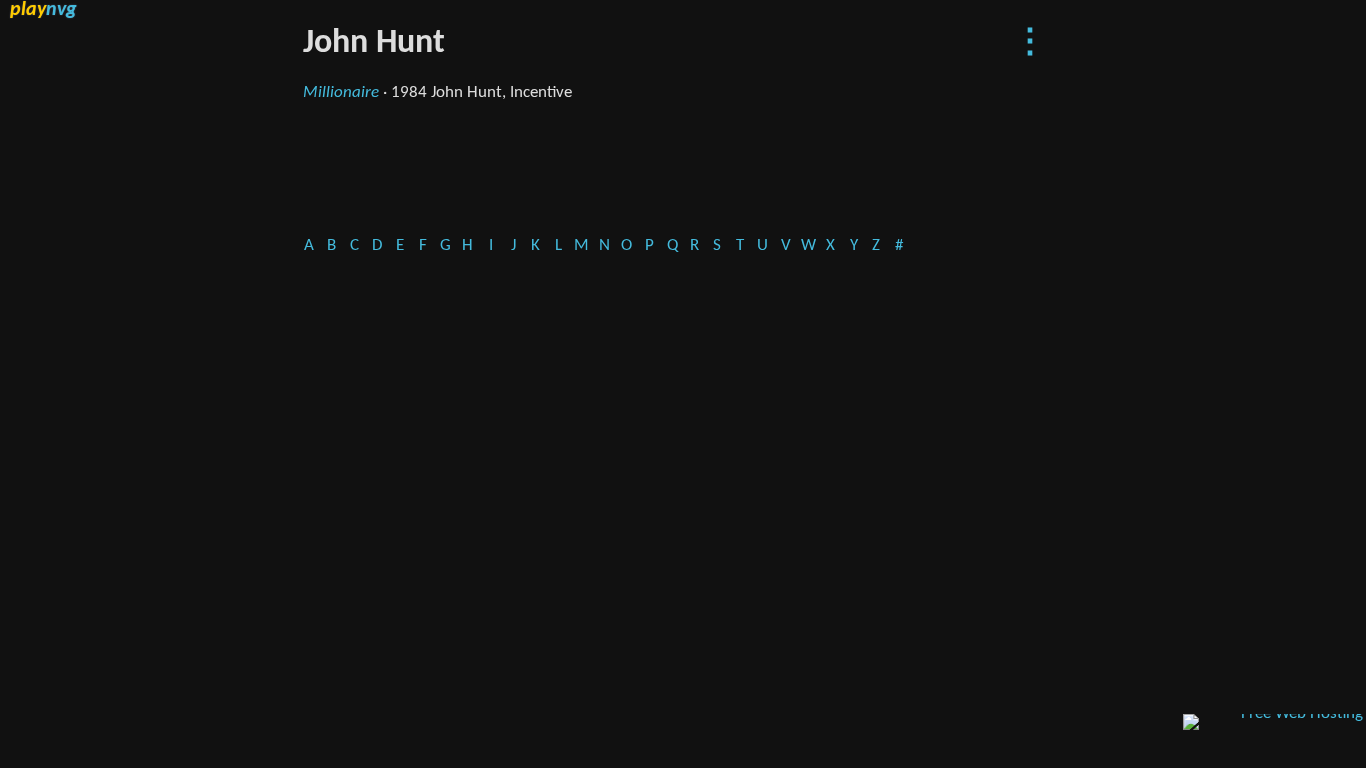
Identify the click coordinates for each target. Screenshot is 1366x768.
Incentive (541, 92)
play (43, 10)
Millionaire (341, 92)
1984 (409, 92)
